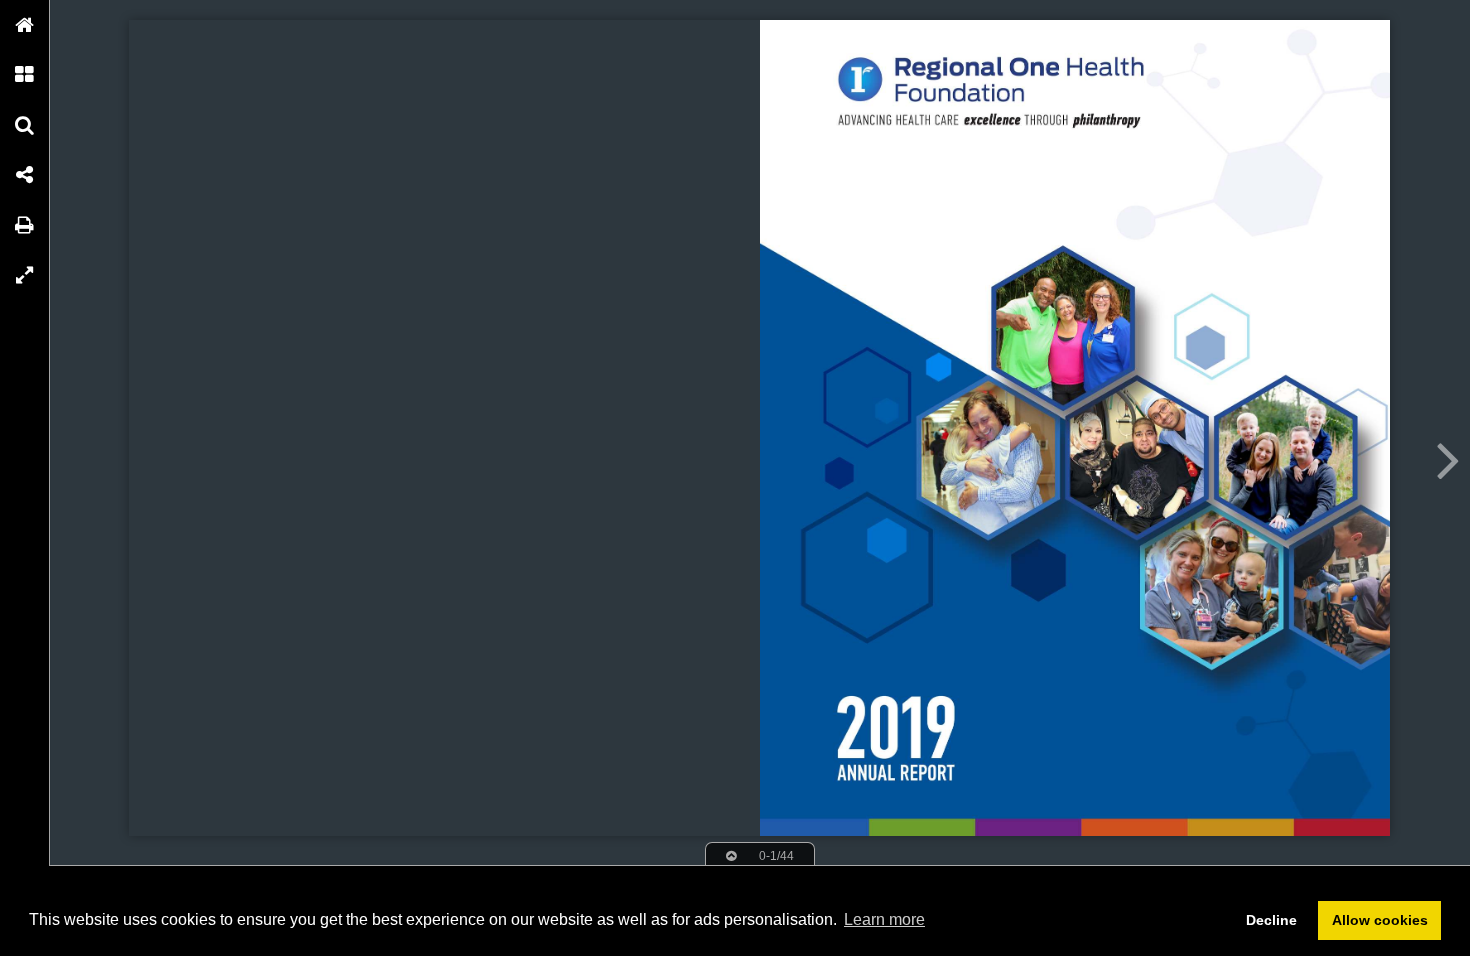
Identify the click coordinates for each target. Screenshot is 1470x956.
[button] (25, 25)
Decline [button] (1271, 920)
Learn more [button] (884, 919)
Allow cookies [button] (1380, 920)
